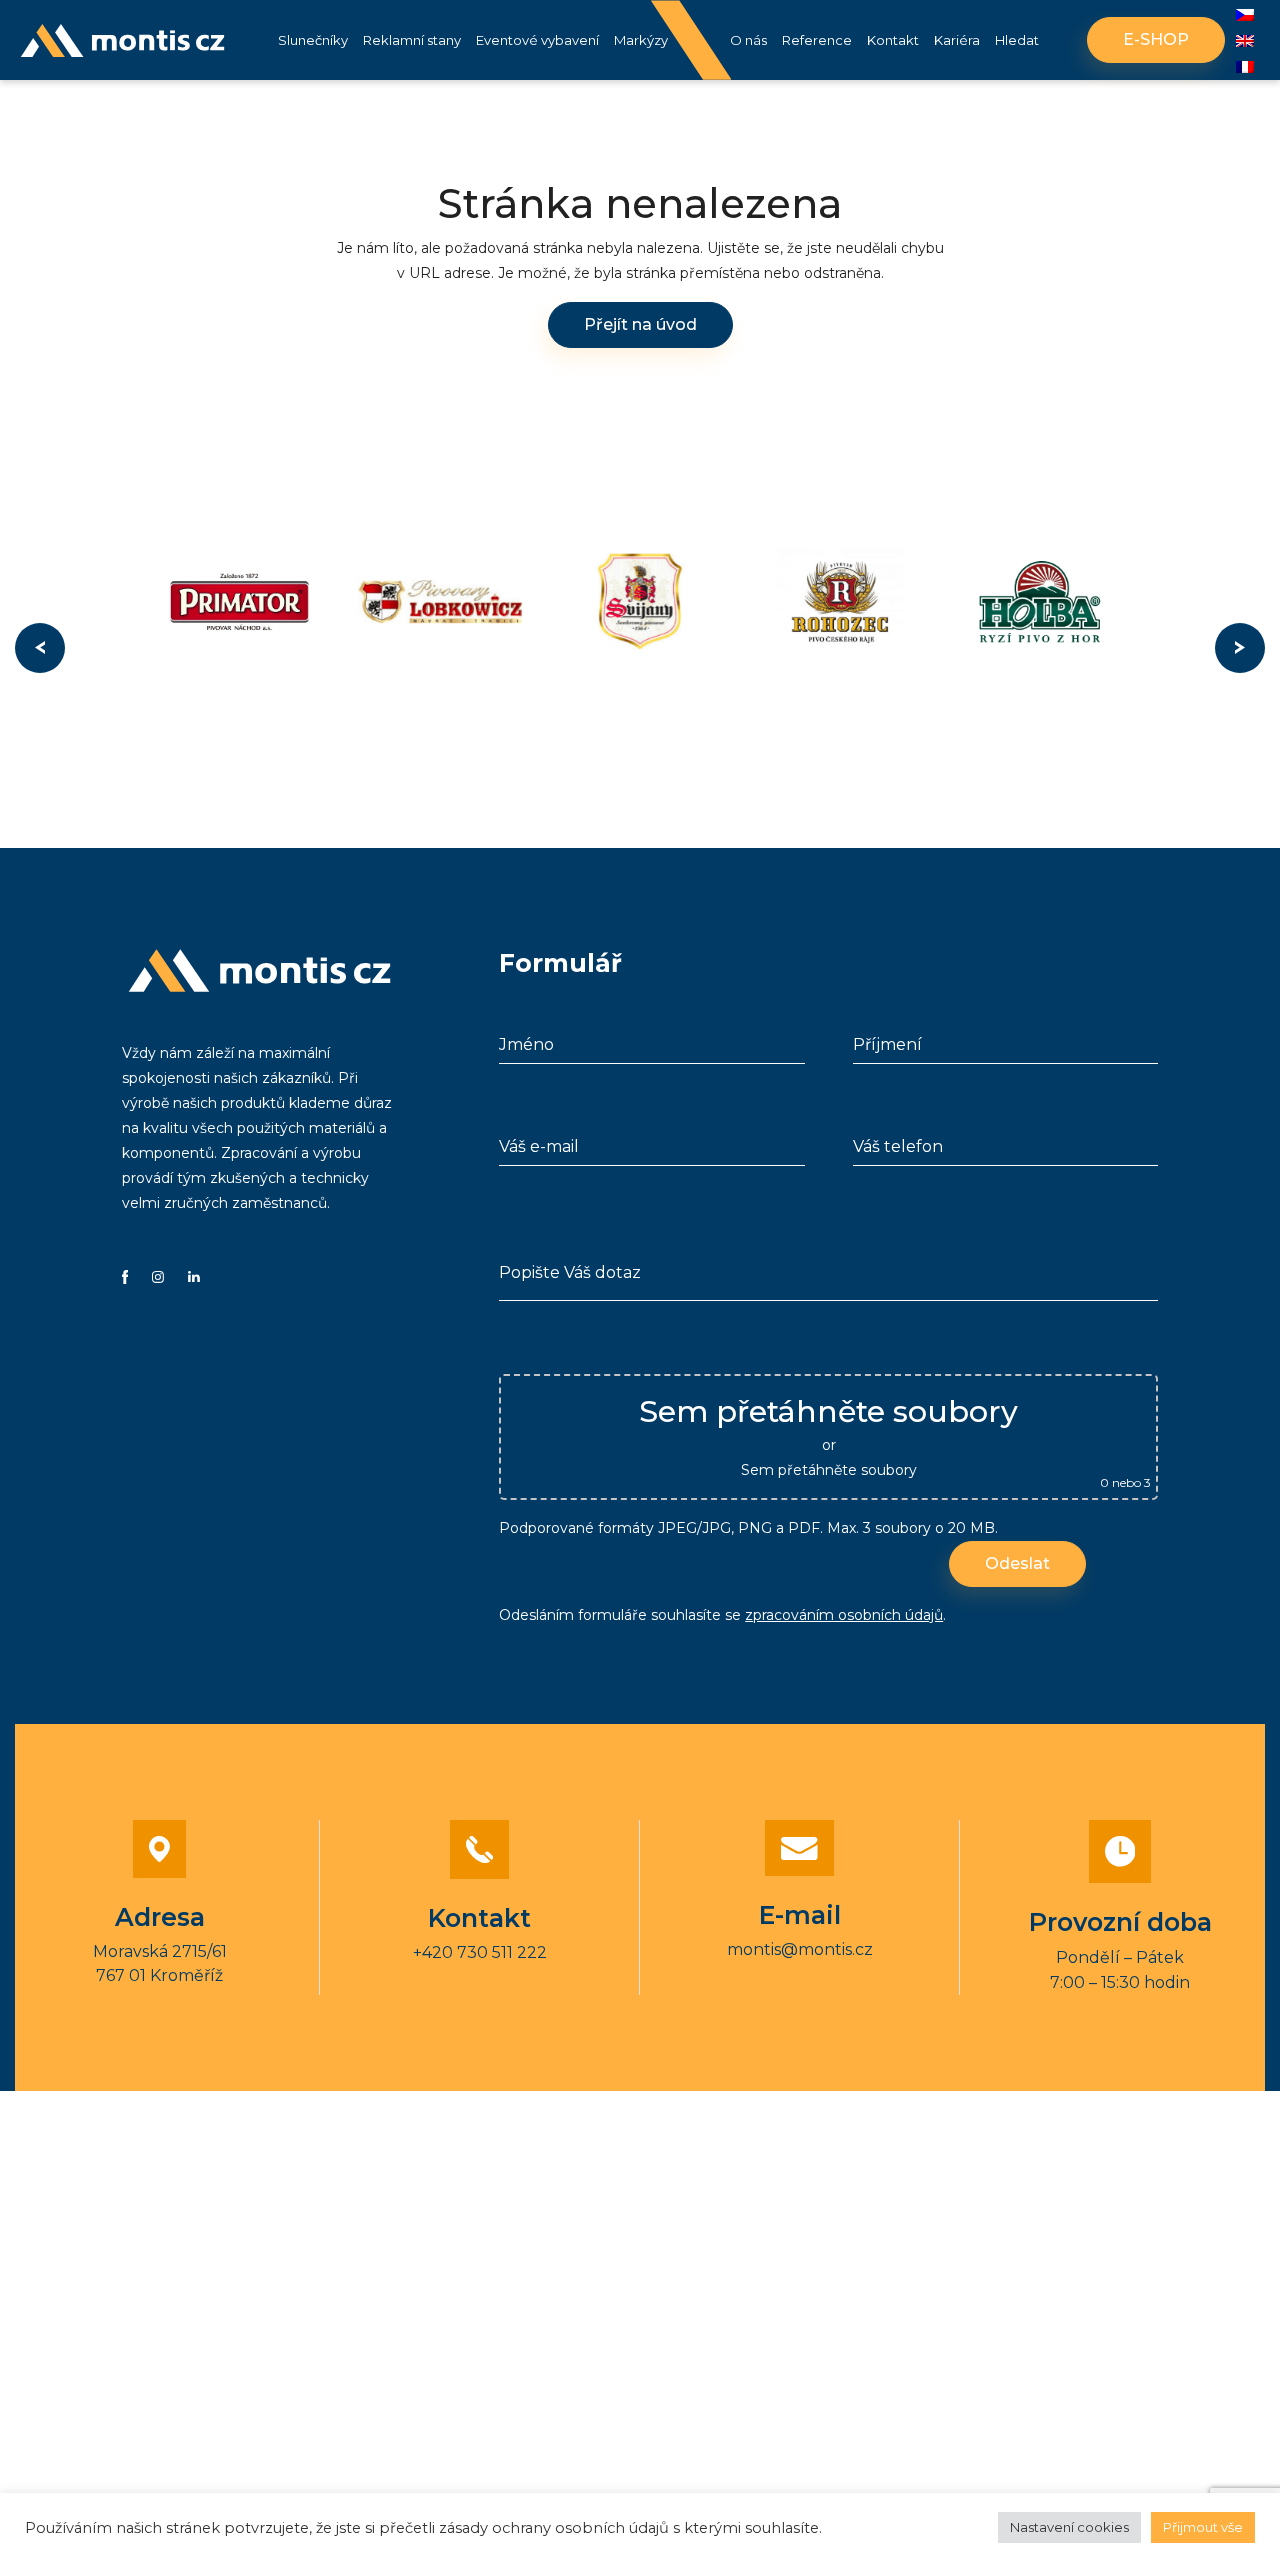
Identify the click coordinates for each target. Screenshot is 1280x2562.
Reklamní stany (412, 40)
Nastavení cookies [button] (1069, 2527)
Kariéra (957, 40)
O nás (748, 40)
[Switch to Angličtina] (1245, 41)
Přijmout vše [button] (1203, 2527)
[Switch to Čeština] (1245, 15)
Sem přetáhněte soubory (829, 1470)
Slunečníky (313, 40)
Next (1240, 648)
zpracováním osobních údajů (844, 1615)
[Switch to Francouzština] (1245, 67)
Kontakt (893, 40)
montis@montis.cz (800, 1949)
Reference (817, 40)
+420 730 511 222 (480, 1952)
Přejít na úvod (640, 324)
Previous (40, 648)
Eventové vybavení (537, 40)
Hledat (1017, 40)
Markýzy (641, 40)
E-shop (1156, 39)
